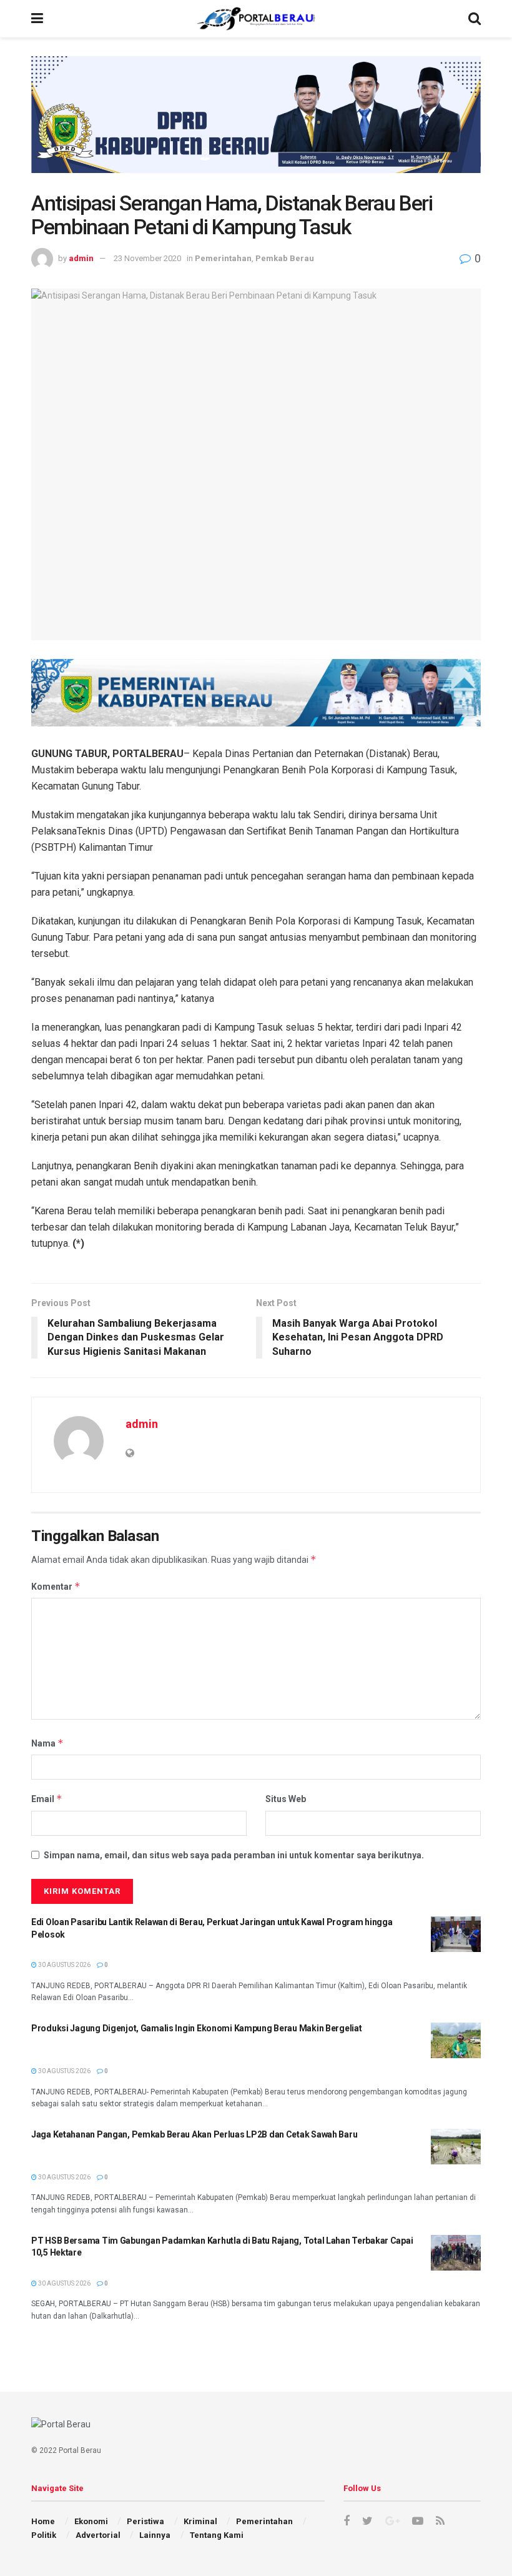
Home (43, 2521)
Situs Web (286, 1799)
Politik (44, 2535)
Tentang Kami (217, 2535)
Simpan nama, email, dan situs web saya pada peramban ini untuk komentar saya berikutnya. (234, 1855)
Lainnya (155, 2535)
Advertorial (98, 2535)
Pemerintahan (223, 258)
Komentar (56, 1586)
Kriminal (200, 2521)
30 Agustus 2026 (64, 1965)
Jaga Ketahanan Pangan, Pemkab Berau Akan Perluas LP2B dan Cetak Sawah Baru (194, 2134)
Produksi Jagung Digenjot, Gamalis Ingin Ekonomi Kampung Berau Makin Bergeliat (196, 2028)
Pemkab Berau (285, 258)
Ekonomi (91, 2521)
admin (81, 258)
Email (47, 1799)
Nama (47, 1743)
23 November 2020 (147, 258)
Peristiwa (145, 2521)
